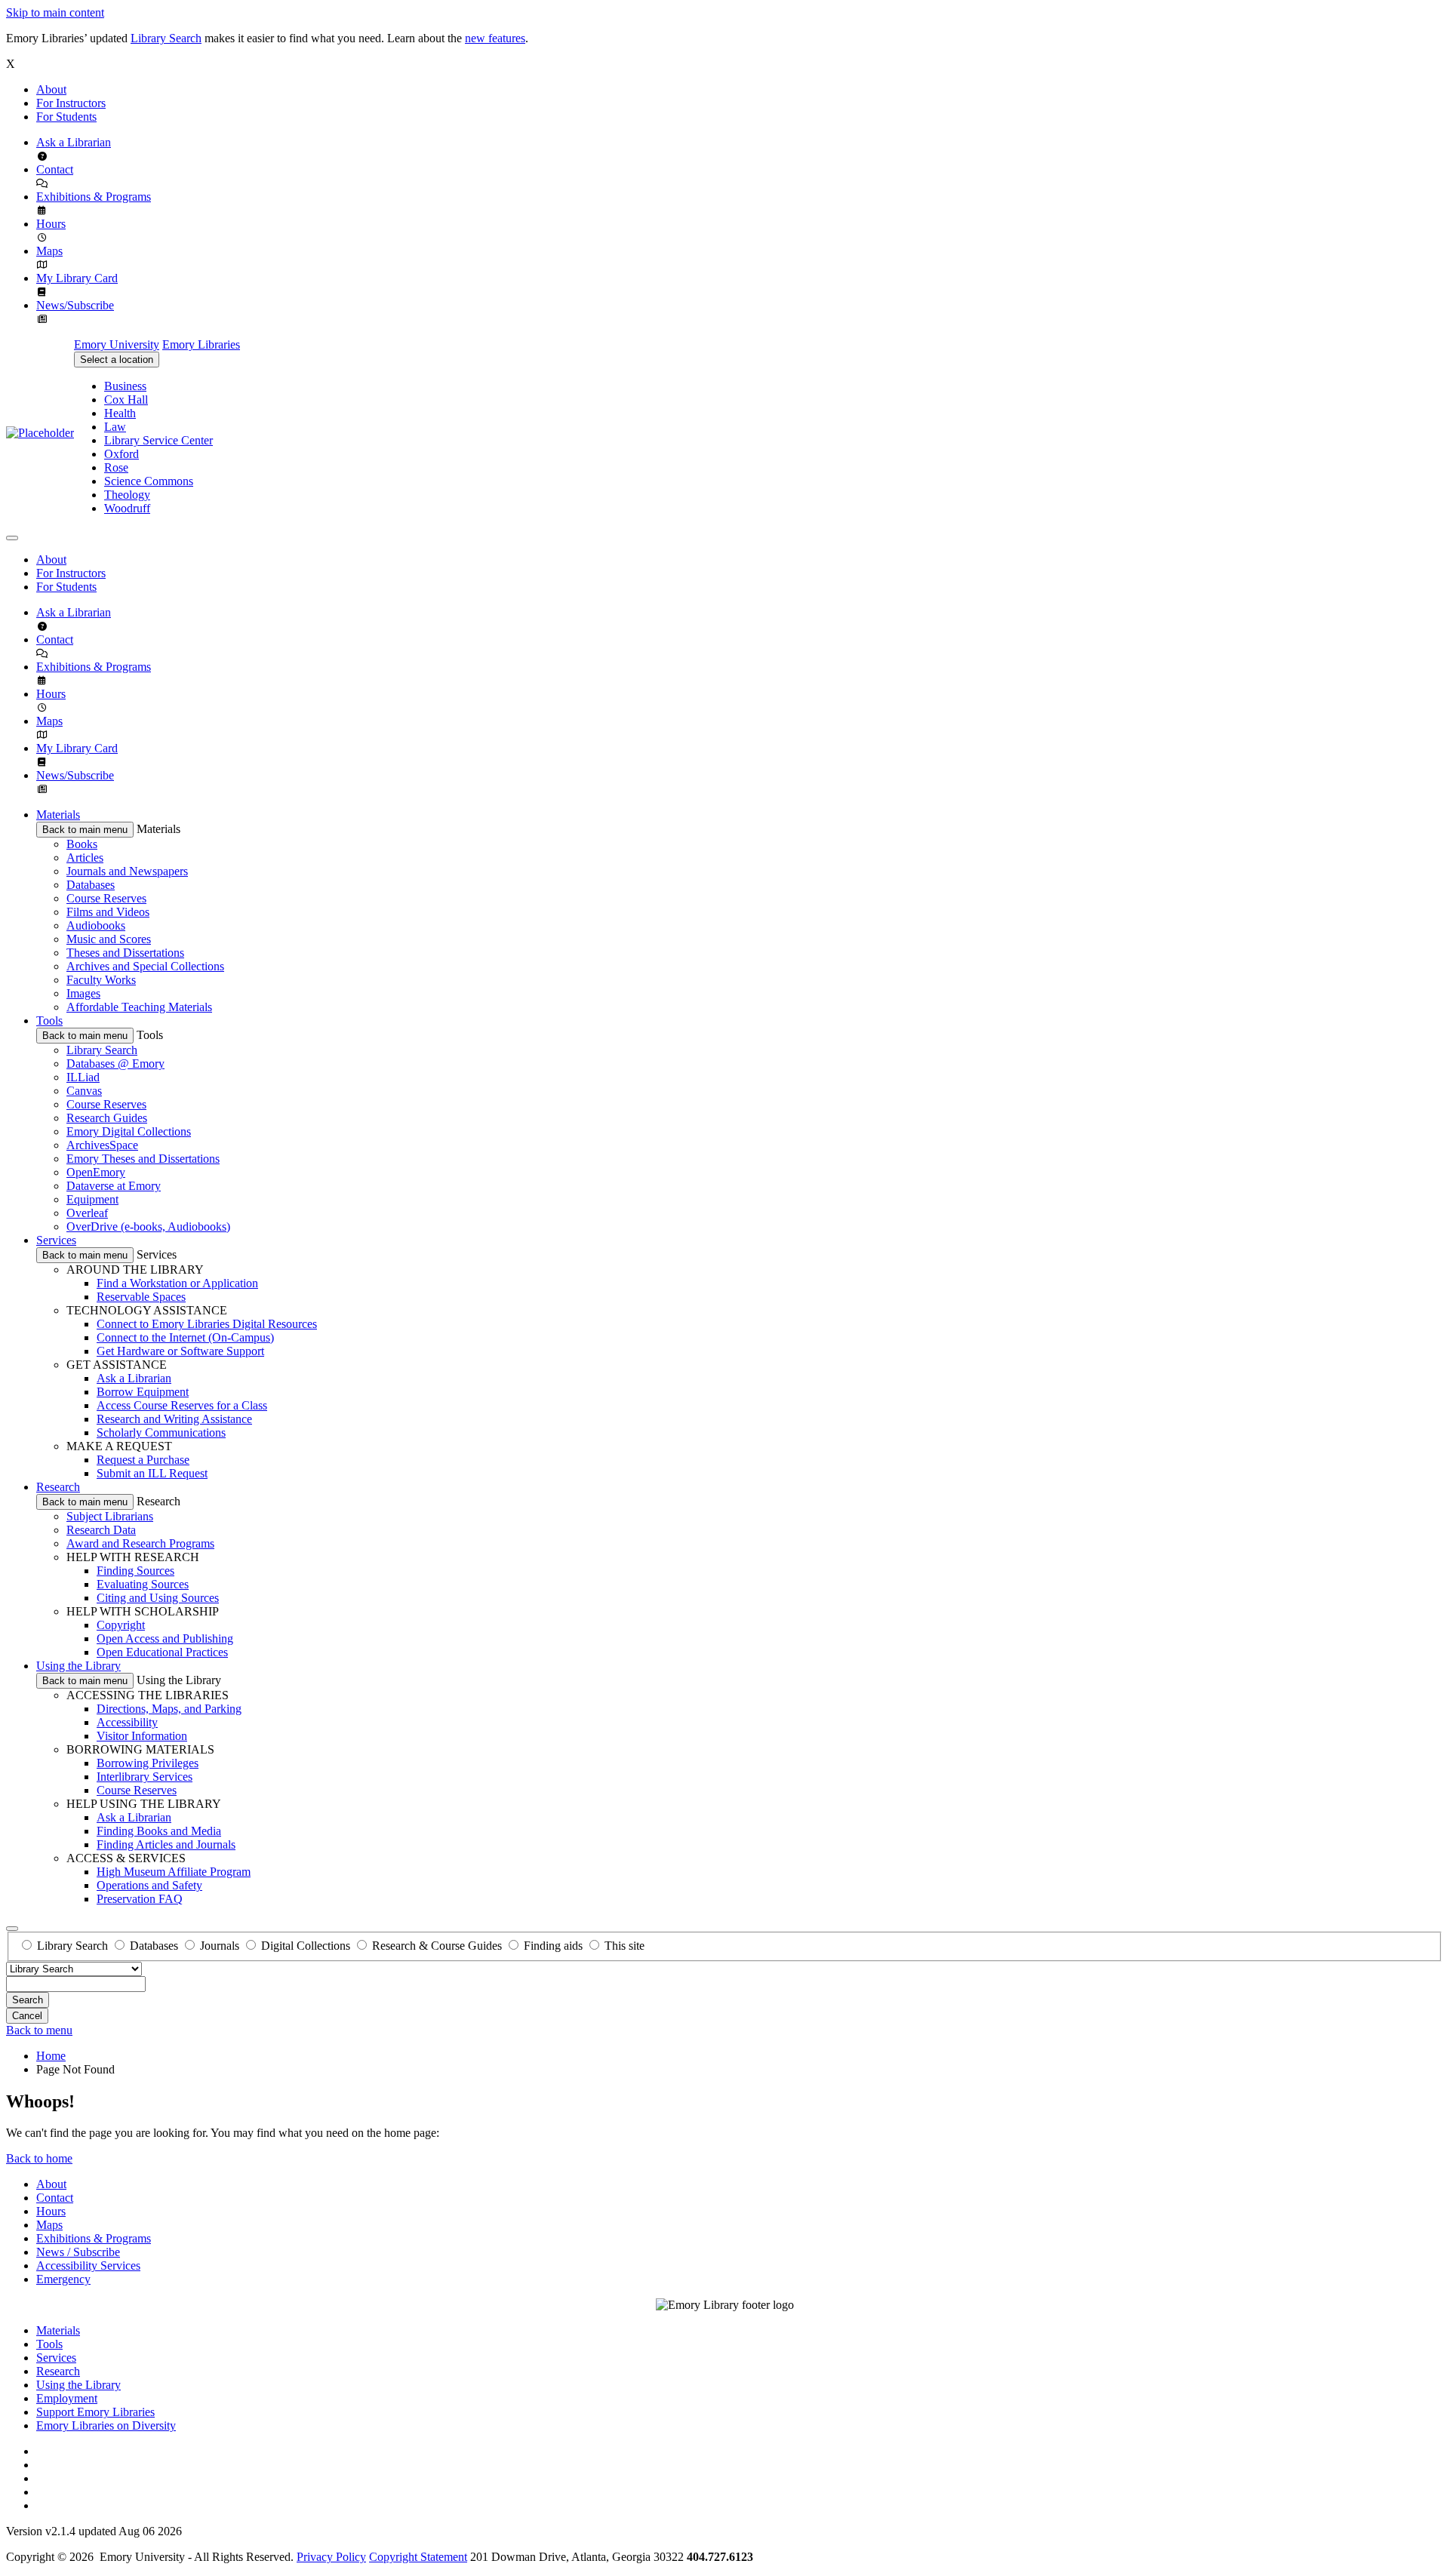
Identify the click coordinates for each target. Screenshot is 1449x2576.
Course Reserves (106, 898)
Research (58, 1487)
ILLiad (83, 1077)
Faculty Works (101, 980)
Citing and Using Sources (158, 1598)
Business (125, 386)
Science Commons (149, 481)
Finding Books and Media (159, 1831)
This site (625, 1946)
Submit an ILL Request (152, 1473)
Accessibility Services (88, 2266)
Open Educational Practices (162, 1652)
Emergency (63, 2279)
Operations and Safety (149, 1885)
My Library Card (77, 278)
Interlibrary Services (145, 1777)
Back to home (39, 2158)
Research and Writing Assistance (174, 1419)
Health (120, 413)
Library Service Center (158, 440)
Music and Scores (109, 939)
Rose (116, 467)
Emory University (117, 344)
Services (56, 1240)
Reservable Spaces (141, 1297)
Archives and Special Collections (145, 966)
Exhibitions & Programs (94, 197)
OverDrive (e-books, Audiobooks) (148, 1227)
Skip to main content (55, 12)
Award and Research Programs (140, 1543)
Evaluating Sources (143, 1584)
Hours (51, 224)
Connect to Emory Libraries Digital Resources (207, 1324)
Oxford (122, 454)
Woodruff (127, 508)
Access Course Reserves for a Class (182, 1405)
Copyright (121, 1625)
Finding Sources (135, 1571)
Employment (67, 2398)
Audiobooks (96, 925)
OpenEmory (96, 1172)
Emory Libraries (201, 344)
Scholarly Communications (161, 1432)
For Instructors (71, 103)
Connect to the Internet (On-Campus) (185, 1337)
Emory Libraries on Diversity (106, 2425)
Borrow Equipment (143, 1392)
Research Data (101, 1530)
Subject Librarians (110, 1516)
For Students (66, 117)
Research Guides (107, 1118)
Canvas (84, 1091)
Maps (49, 251)
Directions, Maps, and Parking (169, 1709)
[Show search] (12, 1929)
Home (51, 2056)
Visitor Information (142, 1736)
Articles (85, 858)
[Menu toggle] (12, 538)
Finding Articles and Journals (166, 1844)
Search (28, 2000)
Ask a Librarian (74, 142)
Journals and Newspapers (127, 871)
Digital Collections (306, 1946)
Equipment (92, 1199)
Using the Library (78, 1666)
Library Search (166, 38)
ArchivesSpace (102, 1145)
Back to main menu (85, 830)
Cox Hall (126, 400)
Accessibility (127, 1722)
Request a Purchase (143, 1460)
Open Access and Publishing (165, 1638)
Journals (220, 1946)
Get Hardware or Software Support (180, 1351)
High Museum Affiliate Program (174, 1872)
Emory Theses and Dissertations (143, 1159)
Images (83, 993)
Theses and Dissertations (125, 953)
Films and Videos (108, 912)
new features (495, 38)
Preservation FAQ (140, 1899)
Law (115, 427)
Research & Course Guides (437, 1946)
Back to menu (39, 2030)
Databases (91, 885)
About (51, 89)
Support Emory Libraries (95, 2412)
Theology (127, 495)
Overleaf (87, 1213)
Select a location (117, 360)
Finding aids (553, 1946)
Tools (49, 1021)
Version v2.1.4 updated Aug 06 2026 (94, 2531)
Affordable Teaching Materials (139, 1007)
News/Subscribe (75, 305)
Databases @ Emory (115, 1064)
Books (82, 844)
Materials (58, 815)
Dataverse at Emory (114, 1186)
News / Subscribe (78, 2252)
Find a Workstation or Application (177, 1283)
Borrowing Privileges (148, 1763)
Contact (55, 169)
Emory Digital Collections (129, 1131)
